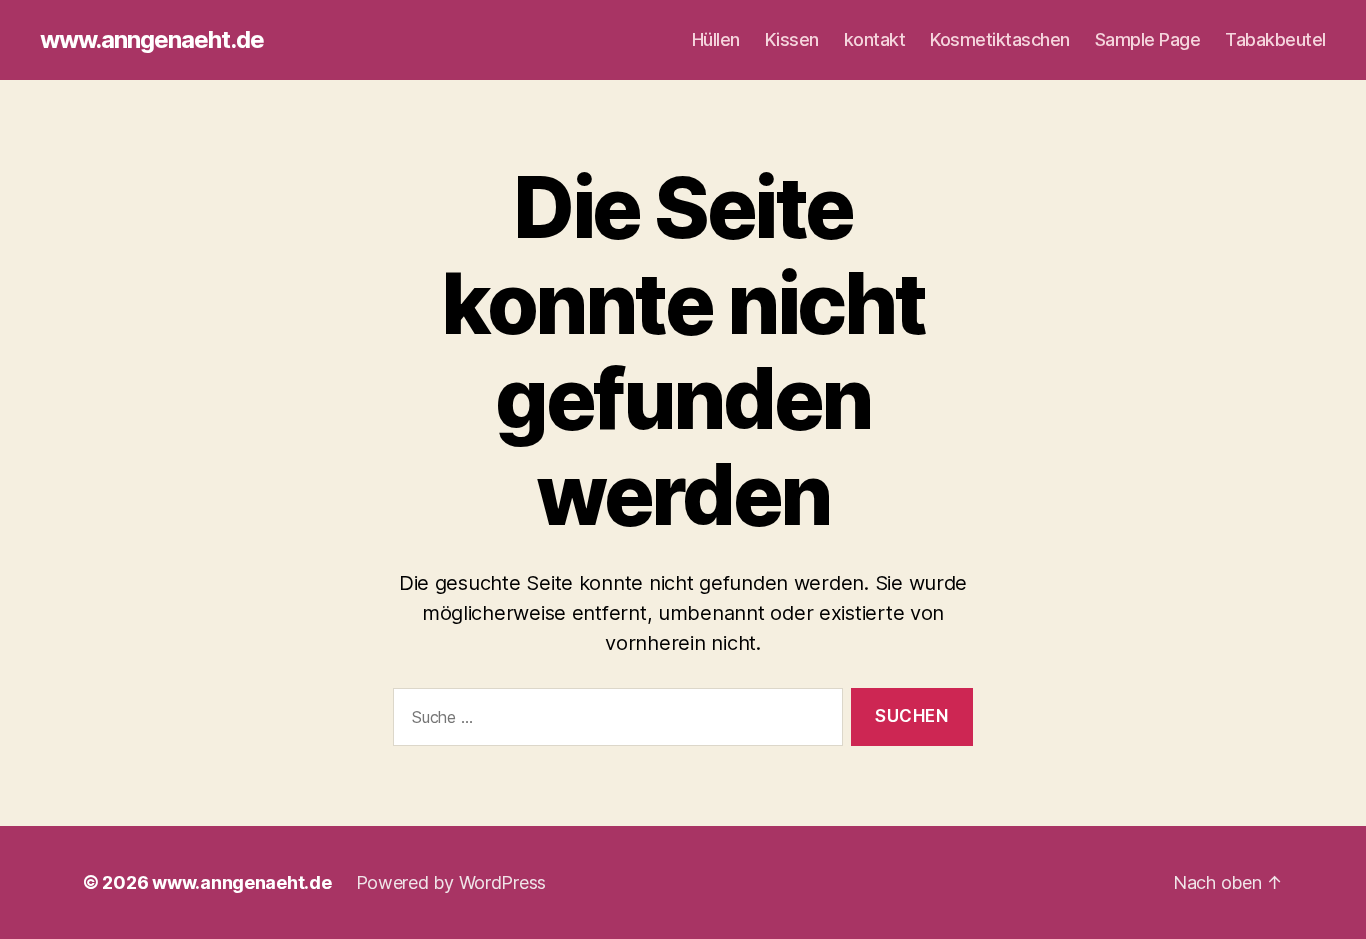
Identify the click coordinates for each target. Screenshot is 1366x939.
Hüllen (716, 39)
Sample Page (1148, 39)
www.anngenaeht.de (152, 40)
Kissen (792, 39)
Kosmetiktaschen (1000, 39)
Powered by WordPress (451, 882)
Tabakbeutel (1275, 39)
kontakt (875, 39)
